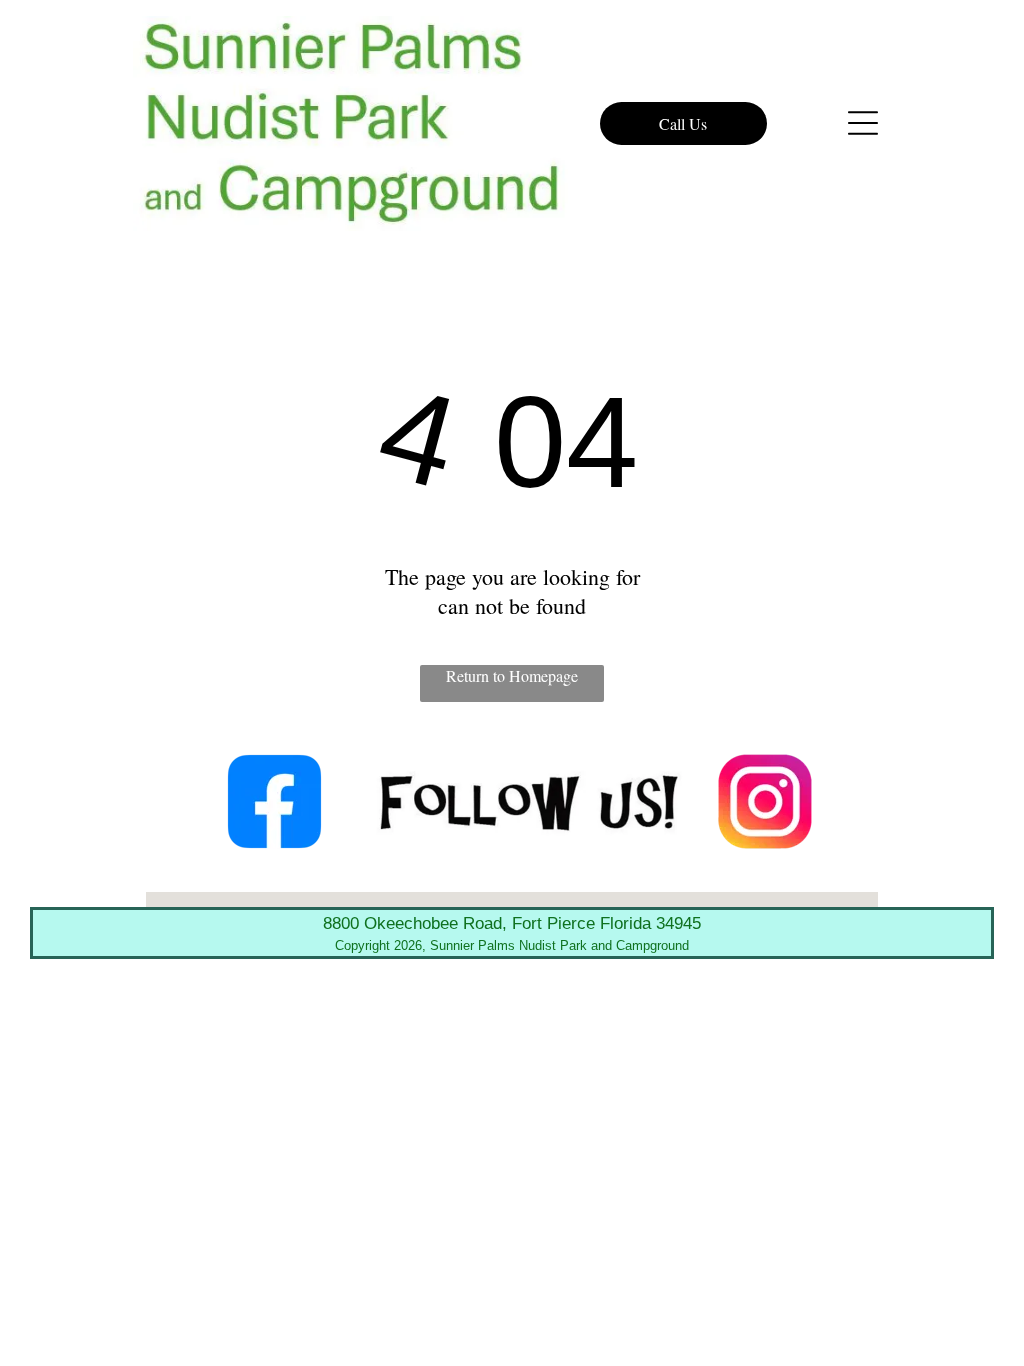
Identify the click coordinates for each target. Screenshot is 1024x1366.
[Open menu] (863, 123)
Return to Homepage (512, 675)
